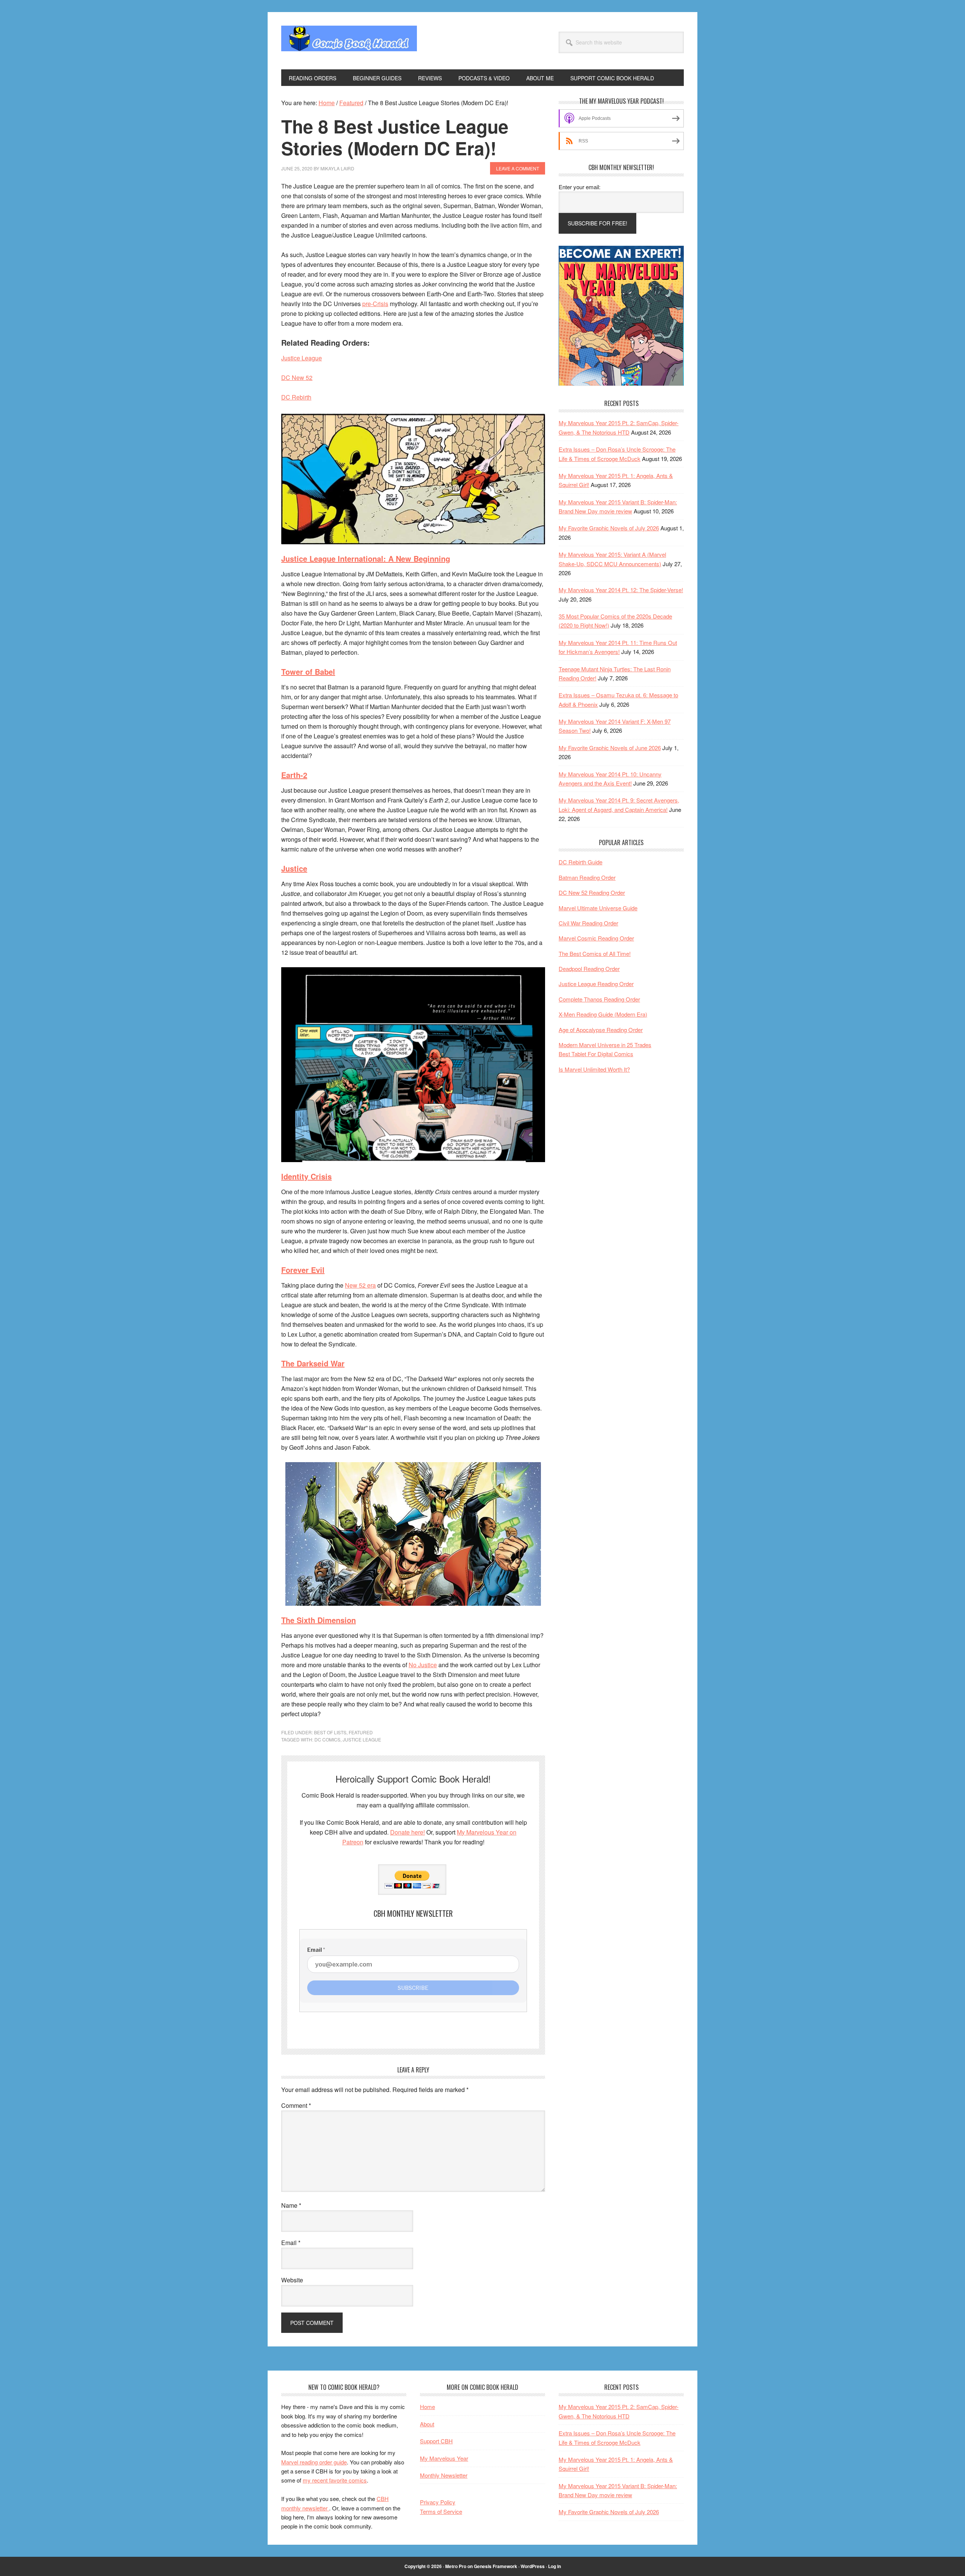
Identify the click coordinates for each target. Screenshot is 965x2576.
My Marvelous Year (444, 2458)
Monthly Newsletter (444, 2475)
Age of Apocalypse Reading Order (601, 1030)
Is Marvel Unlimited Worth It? (594, 1069)
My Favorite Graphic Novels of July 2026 (609, 528)
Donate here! (407, 1832)
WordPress (533, 2566)
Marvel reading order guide (314, 2462)
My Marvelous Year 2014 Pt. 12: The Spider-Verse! (621, 590)
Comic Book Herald (349, 41)
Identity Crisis (306, 1176)
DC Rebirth (296, 397)
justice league (362, 1739)
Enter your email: (580, 187)
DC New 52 (297, 378)
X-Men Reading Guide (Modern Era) (603, 1014)
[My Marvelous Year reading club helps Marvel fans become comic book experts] (621, 384)
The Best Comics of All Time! (595, 953)
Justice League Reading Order (596, 984)
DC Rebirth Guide (581, 862)
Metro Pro (456, 2566)
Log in (554, 2566)
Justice (294, 868)
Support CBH (436, 2441)
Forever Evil (303, 1270)
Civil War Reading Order (588, 923)
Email (291, 2243)
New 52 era (360, 1285)
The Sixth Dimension (319, 1620)
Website (292, 2280)
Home (427, 2407)
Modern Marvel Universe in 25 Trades (605, 1045)
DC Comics (327, 1739)
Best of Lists (330, 1732)
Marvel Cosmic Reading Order (596, 938)
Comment (296, 2105)
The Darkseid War (313, 1363)
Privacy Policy (438, 2502)
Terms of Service (441, 2511)
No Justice (423, 1665)
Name (291, 2205)
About (427, 2424)
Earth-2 (294, 775)
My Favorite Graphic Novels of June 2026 (610, 748)
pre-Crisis (375, 304)
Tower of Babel (308, 672)
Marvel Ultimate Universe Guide (598, 908)
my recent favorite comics (335, 2480)
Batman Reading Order (587, 877)
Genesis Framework (496, 2566)
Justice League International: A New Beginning (366, 558)
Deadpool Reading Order (589, 969)
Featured (361, 1732)
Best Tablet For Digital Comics (596, 1054)
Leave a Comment (518, 168)
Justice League (302, 358)
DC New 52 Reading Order (592, 892)
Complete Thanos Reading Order (599, 999)
